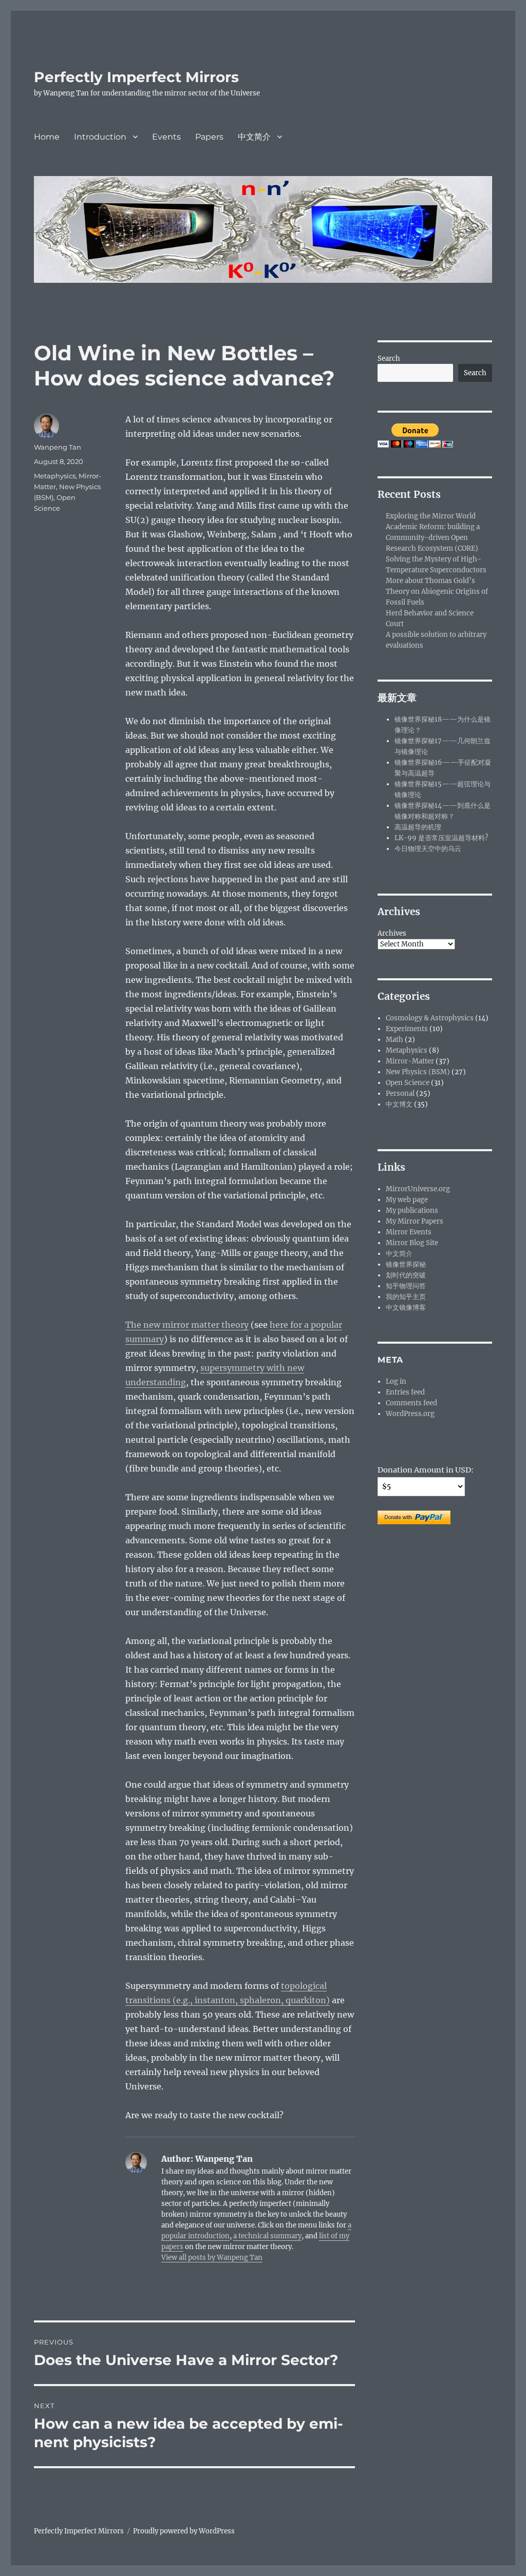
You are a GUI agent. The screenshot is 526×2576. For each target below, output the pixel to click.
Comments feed (411, 1403)
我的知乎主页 (406, 1297)
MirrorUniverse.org (418, 1189)
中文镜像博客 (406, 1308)
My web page (407, 1200)
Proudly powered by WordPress (184, 2531)
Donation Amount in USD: (426, 1470)
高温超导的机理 (418, 827)
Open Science (408, 1083)
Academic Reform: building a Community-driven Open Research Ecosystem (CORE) (433, 538)
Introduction (100, 137)
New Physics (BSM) (418, 1072)
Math (394, 1040)
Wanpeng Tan (58, 447)
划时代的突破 (406, 1275)
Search (389, 359)
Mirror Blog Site (412, 1243)
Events (166, 137)
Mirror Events (409, 1232)
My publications (412, 1210)
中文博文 (399, 1104)
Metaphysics (55, 476)
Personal (400, 1093)
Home (47, 137)
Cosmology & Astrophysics (430, 1018)
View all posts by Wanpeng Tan (212, 2258)
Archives (392, 933)
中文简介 (254, 137)
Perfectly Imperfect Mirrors (136, 77)
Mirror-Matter (410, 1061)
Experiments (407, 1029)
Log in (396, 1381)
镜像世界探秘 (406, 1264)
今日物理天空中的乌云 (428, 849)
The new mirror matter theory (187, 1325)
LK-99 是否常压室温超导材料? (441, 838)
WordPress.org (410, 1414)
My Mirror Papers (415, 1221)
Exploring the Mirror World (431, 516)
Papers (209, 137)
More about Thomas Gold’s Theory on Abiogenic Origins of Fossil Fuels (437, 592)
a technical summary (267, 2236)
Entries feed (405, 1392)
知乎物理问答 (406, 1286)
